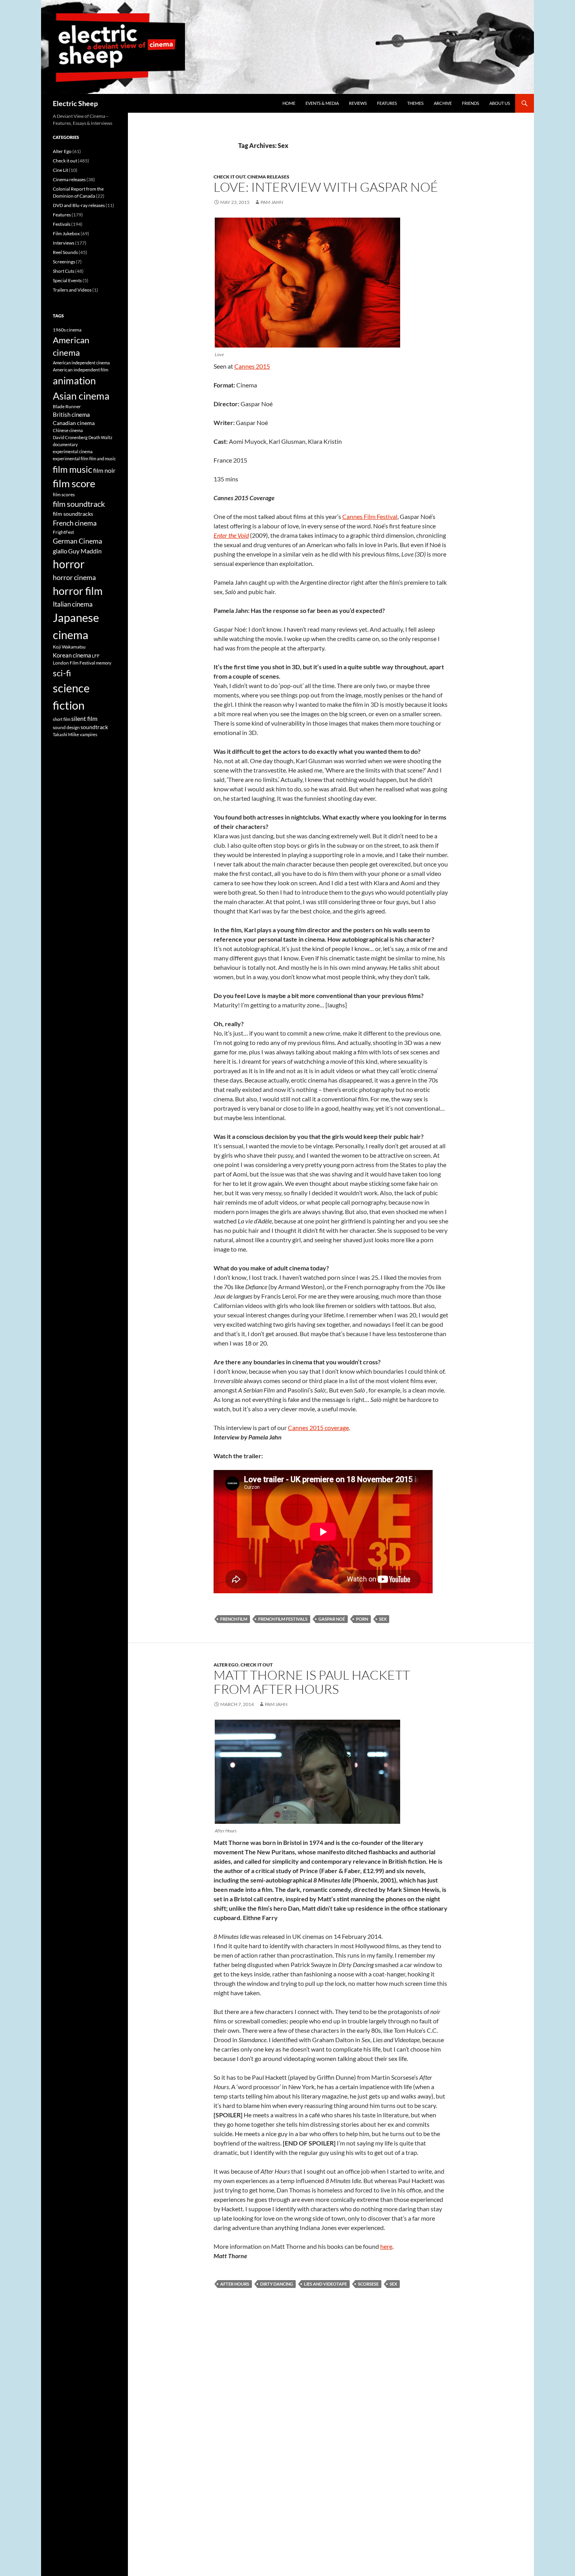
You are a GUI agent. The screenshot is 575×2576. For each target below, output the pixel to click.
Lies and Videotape (325, 2284)
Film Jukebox (66, 233)
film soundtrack (79, 504)
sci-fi (62, 673)
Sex (383, 1619)
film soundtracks (73, 514)
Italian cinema (73, 604)
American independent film (81, 370)
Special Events (67, 280)
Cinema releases (268, 177)
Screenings (64, 262)
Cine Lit (60, 170)
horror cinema (74, 577)
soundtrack (94, 727)
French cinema (75, 523)
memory (104, 663)
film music (73, 469)
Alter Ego (226, 1665)
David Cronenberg (70, 437)
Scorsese (368, 2284)
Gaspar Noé (332, 1619)
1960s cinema (67, 330)
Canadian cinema (74, 423)
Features (387, 103)
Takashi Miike (66, 734)
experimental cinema (73, 451)
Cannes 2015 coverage (318, 1428)
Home (289, 103)
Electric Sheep (75, 103)
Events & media (322, 103)
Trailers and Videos (72, 290)
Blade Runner (67, 406)
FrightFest (63, 532)
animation (74, 380)
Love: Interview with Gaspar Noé (326, 187)
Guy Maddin (85, 551)
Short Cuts (64, 271)
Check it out (229, 177)
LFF (96, 656)
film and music (102, 458)
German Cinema (77, 541)
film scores (64, 494)
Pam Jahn (272, 202)
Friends (471, 103)
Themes (415, 103)
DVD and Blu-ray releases (79, 205)
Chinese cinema (68, 430)
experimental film (71, 458)
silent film (84, 718)
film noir (104, 470)
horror (69, 564)
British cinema (71, 414)
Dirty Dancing (277, 2284)
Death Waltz (100, 437)
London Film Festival (74, 663)
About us (500, 103)
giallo (60, 551)
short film (62, 719)
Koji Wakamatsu (69, 647)
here (386, 2246)
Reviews (358, 103)
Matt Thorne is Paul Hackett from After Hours (312, 1682)
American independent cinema (81, 363)
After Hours (235, 2284)
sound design (66, 727)
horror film (78, 591)
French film (234, 1619)
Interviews (64, 243)
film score (74, 483)
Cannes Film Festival (370, 516)
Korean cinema (72, 655)
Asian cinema (81, 396)
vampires (89, 734)
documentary (65, 444)
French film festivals (283, 1619)
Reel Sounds (65, 252)
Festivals (62, 224)
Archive (443, 103)
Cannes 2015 (252, 366)
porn (362, 1619)
